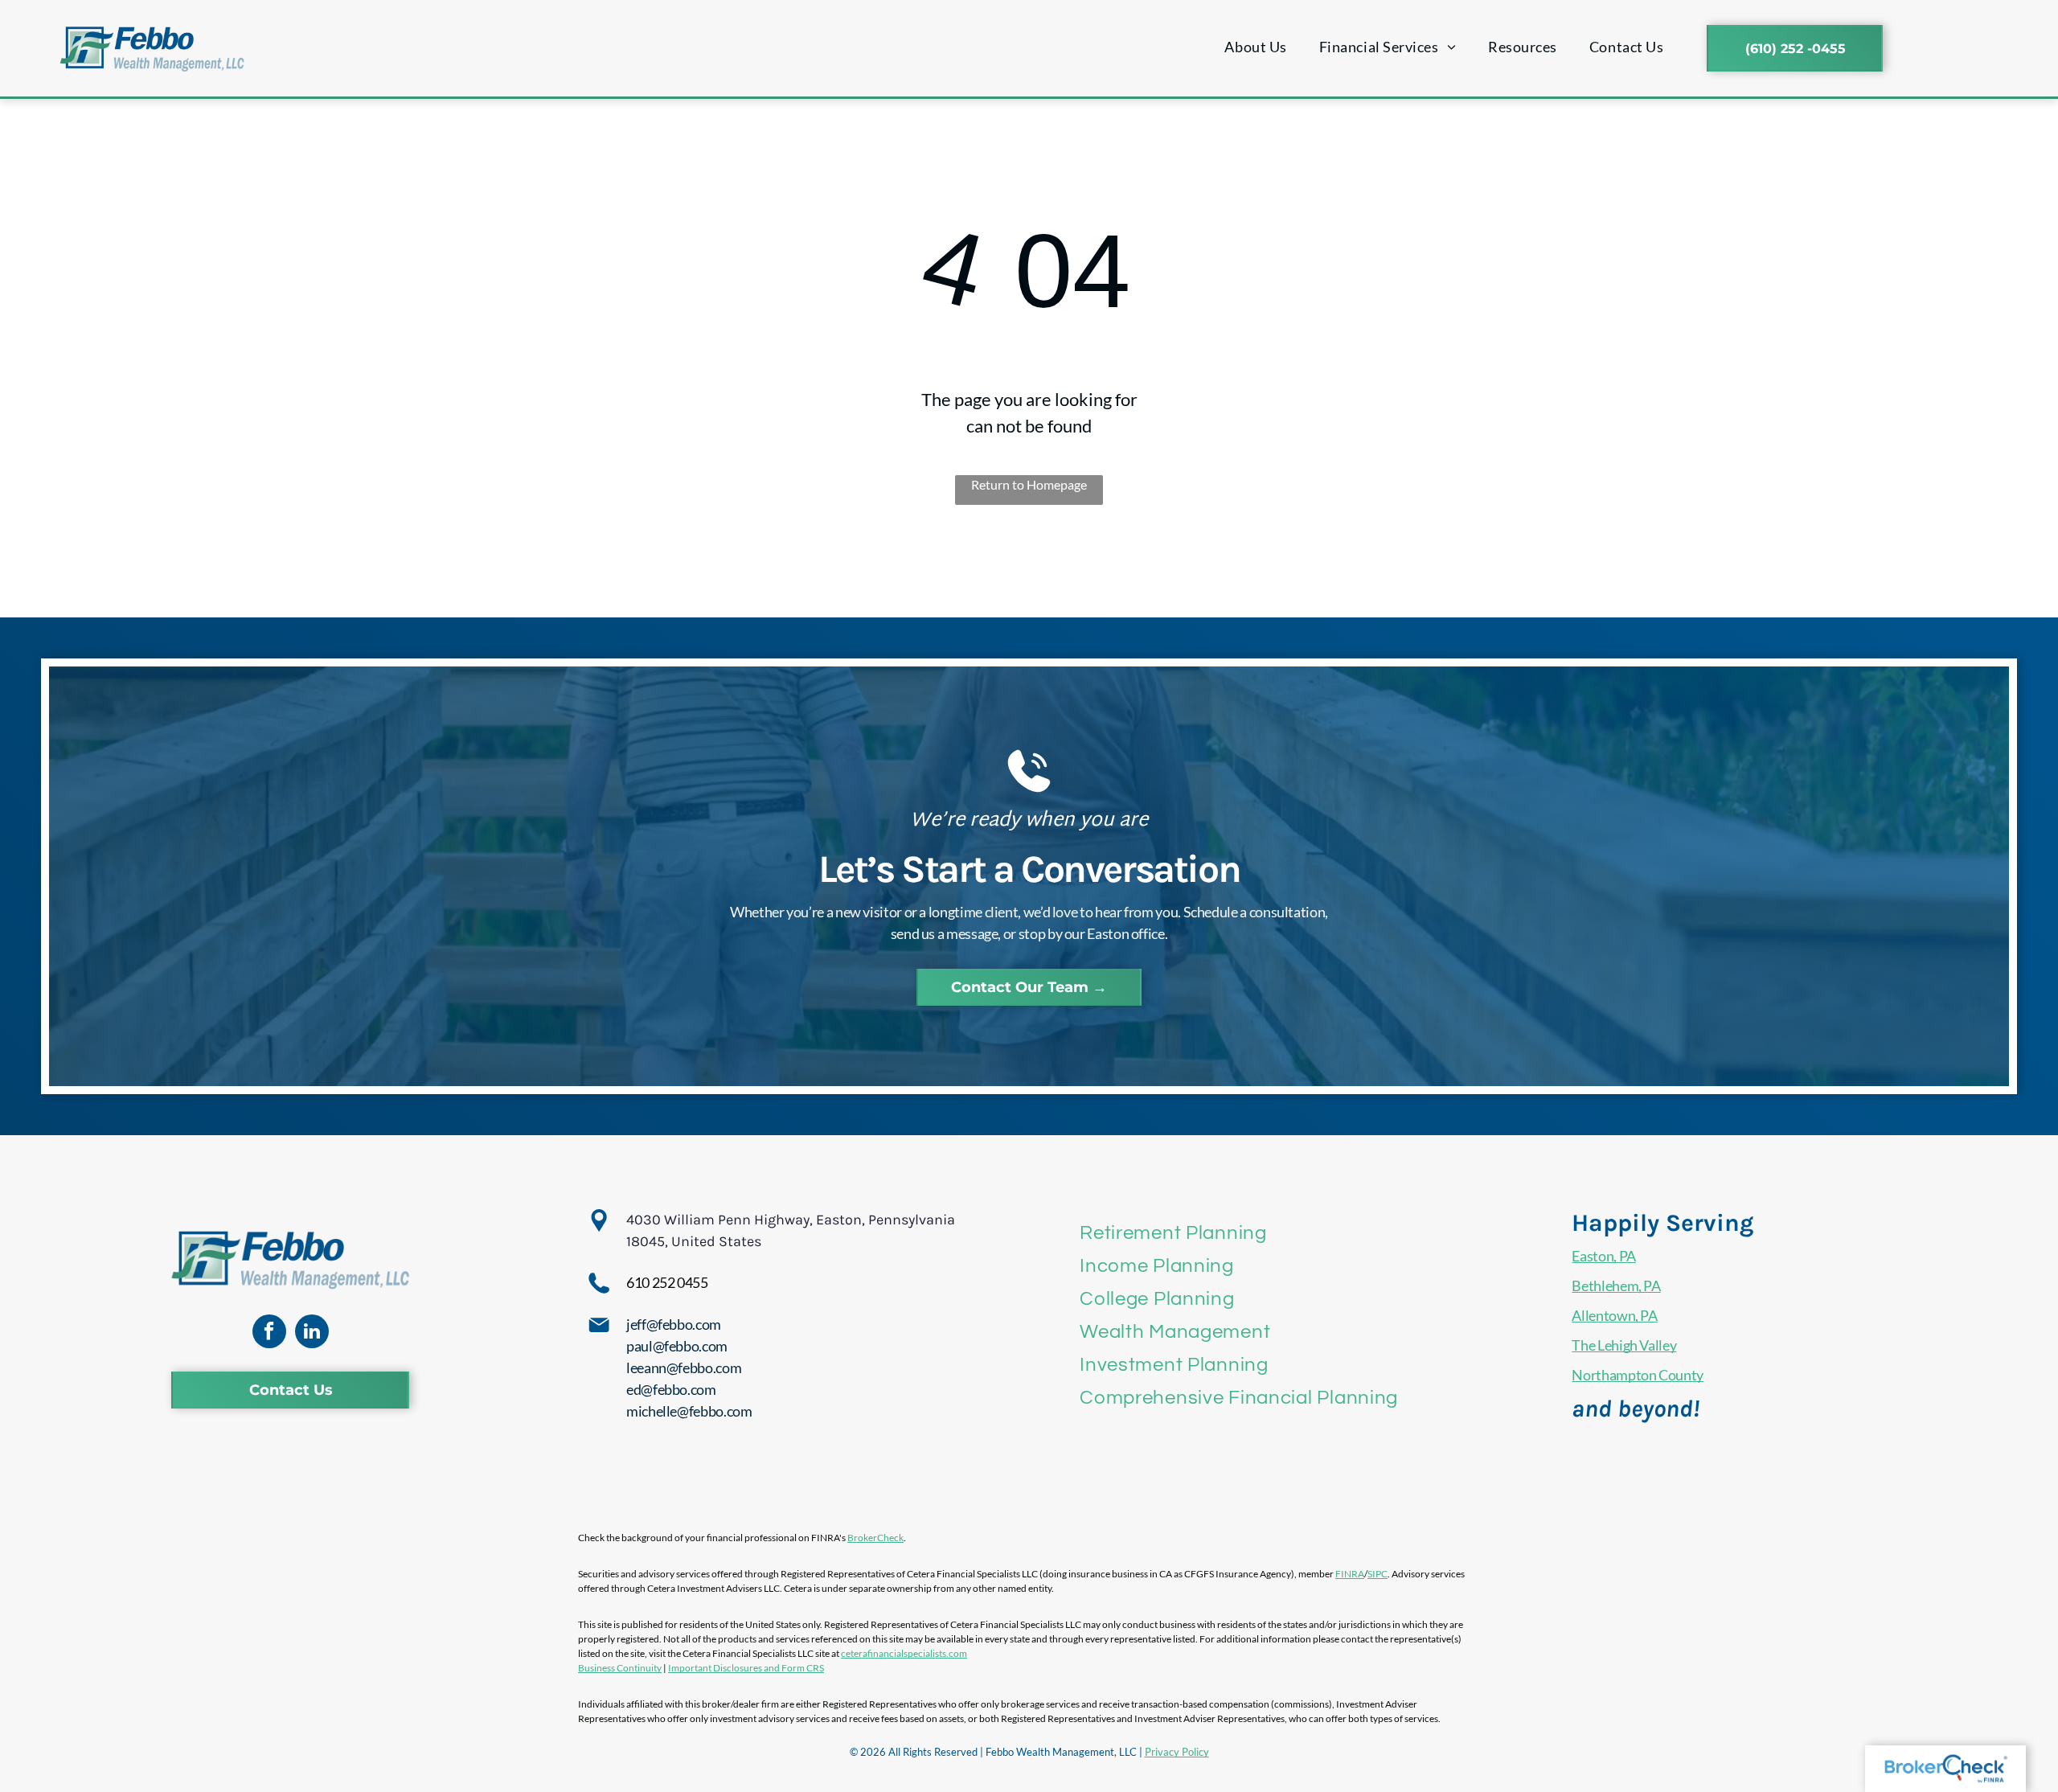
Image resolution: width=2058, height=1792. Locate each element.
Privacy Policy (1177, 1752)
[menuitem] (1255, 47)
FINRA (1350, 1574)
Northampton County (1638, 1375)
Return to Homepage (1029, 484)
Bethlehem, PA (1616, 1286)
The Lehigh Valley (1624, 1345)
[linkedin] (312, 1333)
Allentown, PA (1614, 1315)
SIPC (1377, 1574)
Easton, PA (1603, 1256)
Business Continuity (620, 1668)
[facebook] (269, 1333)
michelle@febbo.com (689, 1411)
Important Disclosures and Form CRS (746, 1668)
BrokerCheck (875, 1538)
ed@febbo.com (671, 1389)
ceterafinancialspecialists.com (904, 1653)
